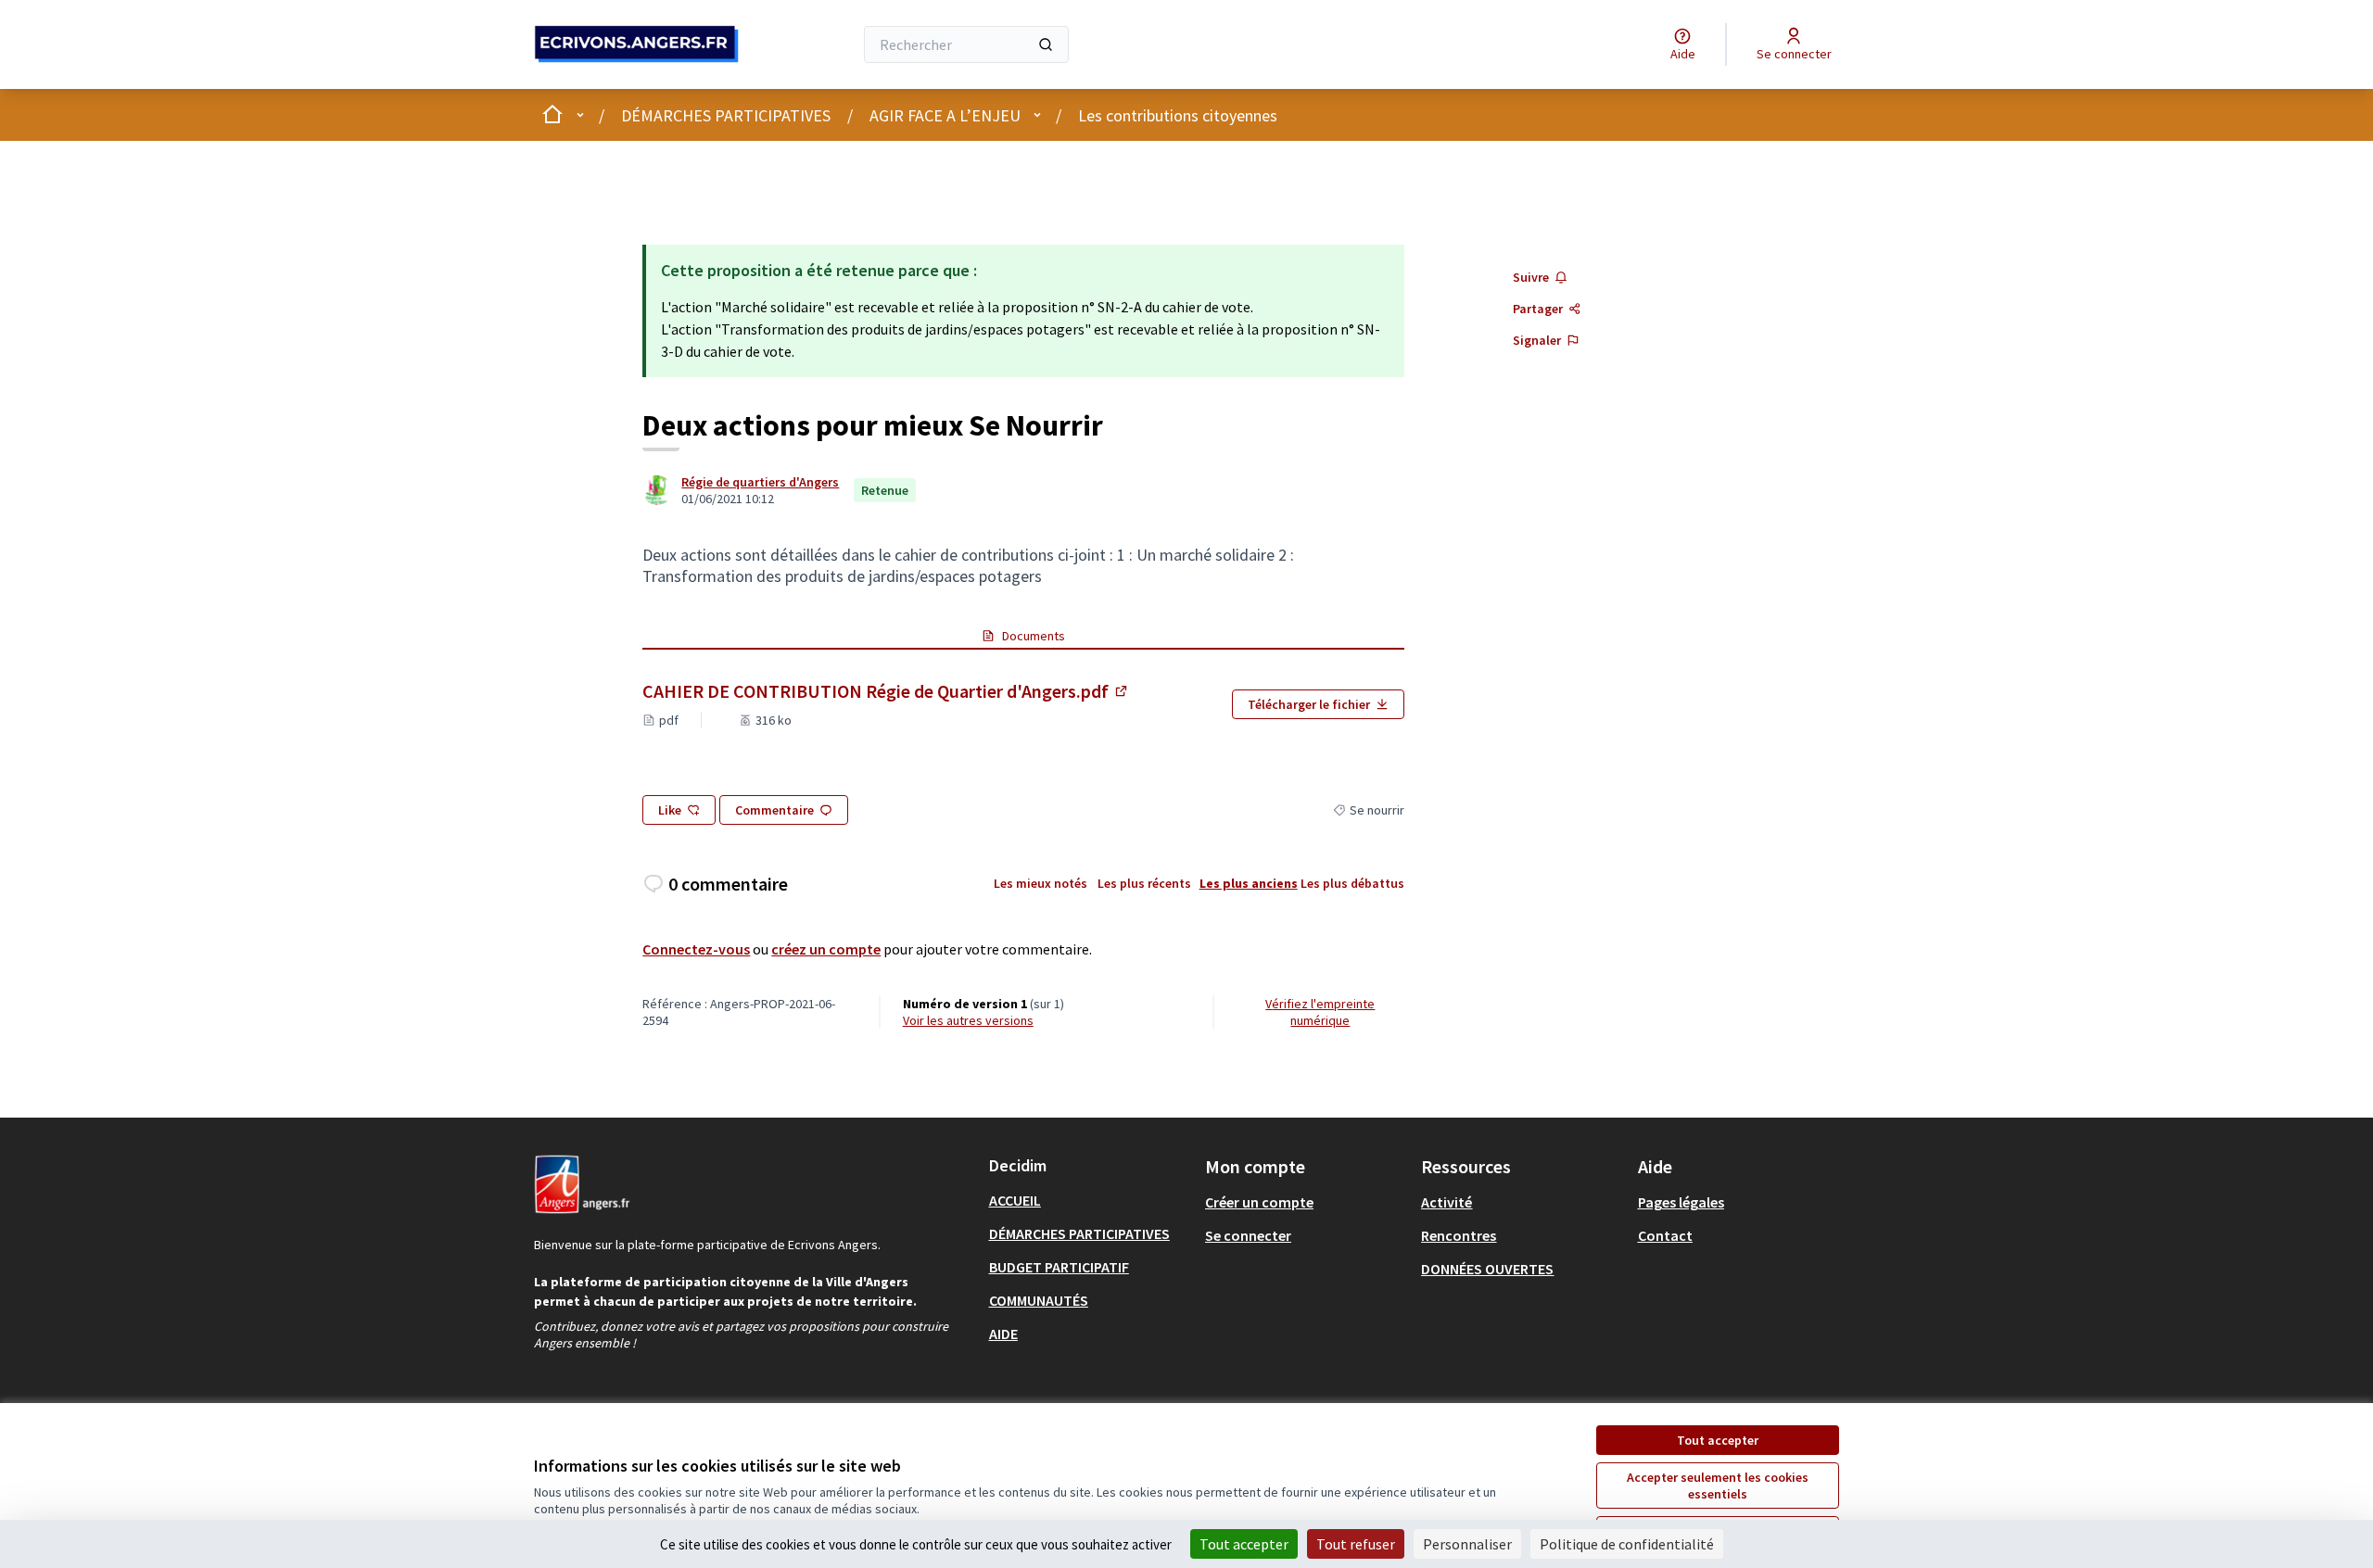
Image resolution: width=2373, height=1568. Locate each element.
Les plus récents (1144, 883)
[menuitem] (1090, 1200)
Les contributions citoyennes (1178, 115)
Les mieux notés (1041, 883)
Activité (1447, 1202)
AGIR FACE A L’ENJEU (945, 115)
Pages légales (1681, 1202)
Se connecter (1248, 1235)
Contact (1665, 1235)
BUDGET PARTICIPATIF (1059, 1267)
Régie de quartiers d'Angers (760, 482)
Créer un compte (1259, 1202)
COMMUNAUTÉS (1039, 1300)
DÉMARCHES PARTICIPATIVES (726, 115)
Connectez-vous (696, 949)
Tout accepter (1718, 1440)
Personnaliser (1467, 1544)
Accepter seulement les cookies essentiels (1718, 1486)
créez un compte (826, 949)
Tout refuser (1356, 1544)
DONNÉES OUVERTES (1487, 1269)
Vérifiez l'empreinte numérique (1320, 1012)
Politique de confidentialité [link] (1627, 1544)
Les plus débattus (1352, 883)
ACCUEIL (1015, 1200)
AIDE (1003, 1334)
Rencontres (1459, 1235)
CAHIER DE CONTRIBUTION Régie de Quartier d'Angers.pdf (886, 691)
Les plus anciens (1249, 883)
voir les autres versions (968, 1020)
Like (670, 810)
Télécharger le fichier (1309, 704)
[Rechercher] (1046, 44)
